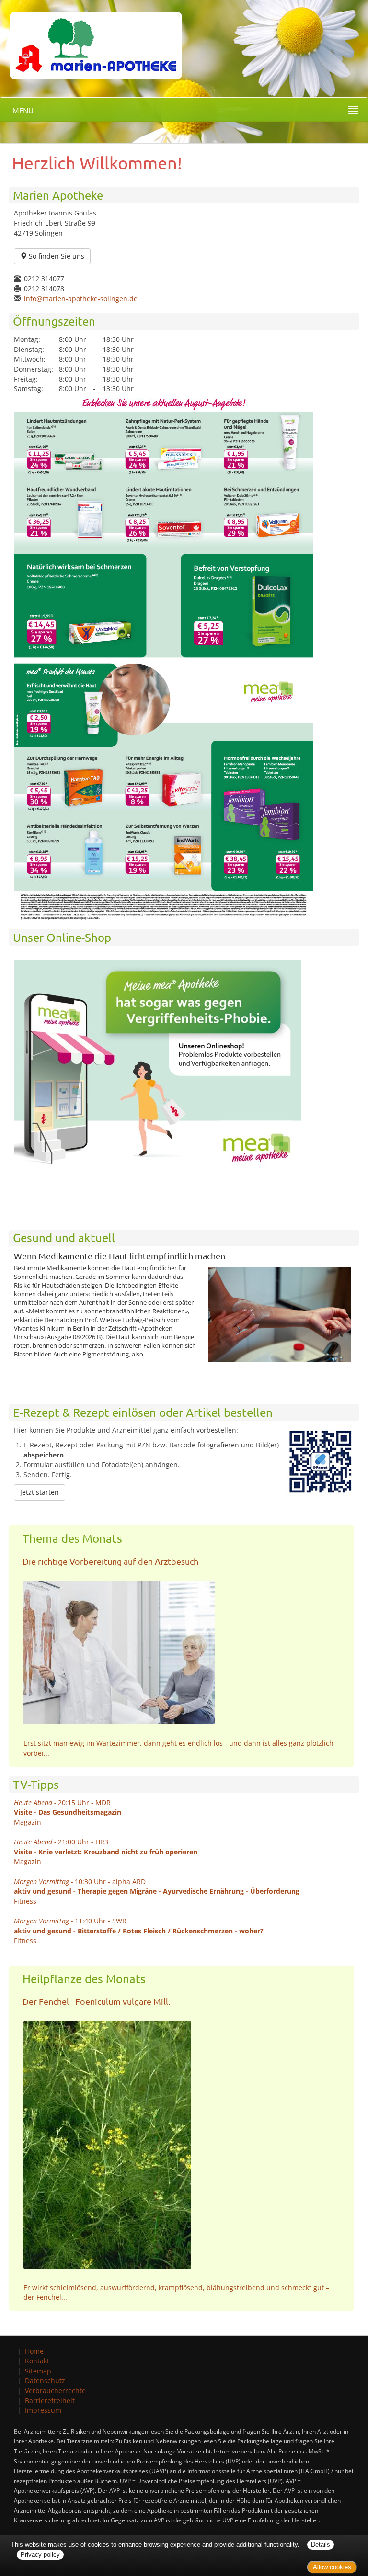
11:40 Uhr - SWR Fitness (139, 1931)
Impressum (43, 2410)
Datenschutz (45, 2380)
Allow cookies (332, 2567)
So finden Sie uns (56, 256)
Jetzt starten (40, 1492)
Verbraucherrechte (55, 2390)
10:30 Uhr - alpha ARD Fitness (157, 1891)
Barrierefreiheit (50, 2401)
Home (34, 2351)
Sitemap (38, 2371)
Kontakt (37, 2361)
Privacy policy (40, 2555)
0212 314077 (44, 278)
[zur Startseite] (91, 39)
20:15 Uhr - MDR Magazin (68, 1812)
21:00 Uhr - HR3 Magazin (106, 1852)
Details (321, 2545)
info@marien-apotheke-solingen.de (81, 299)
